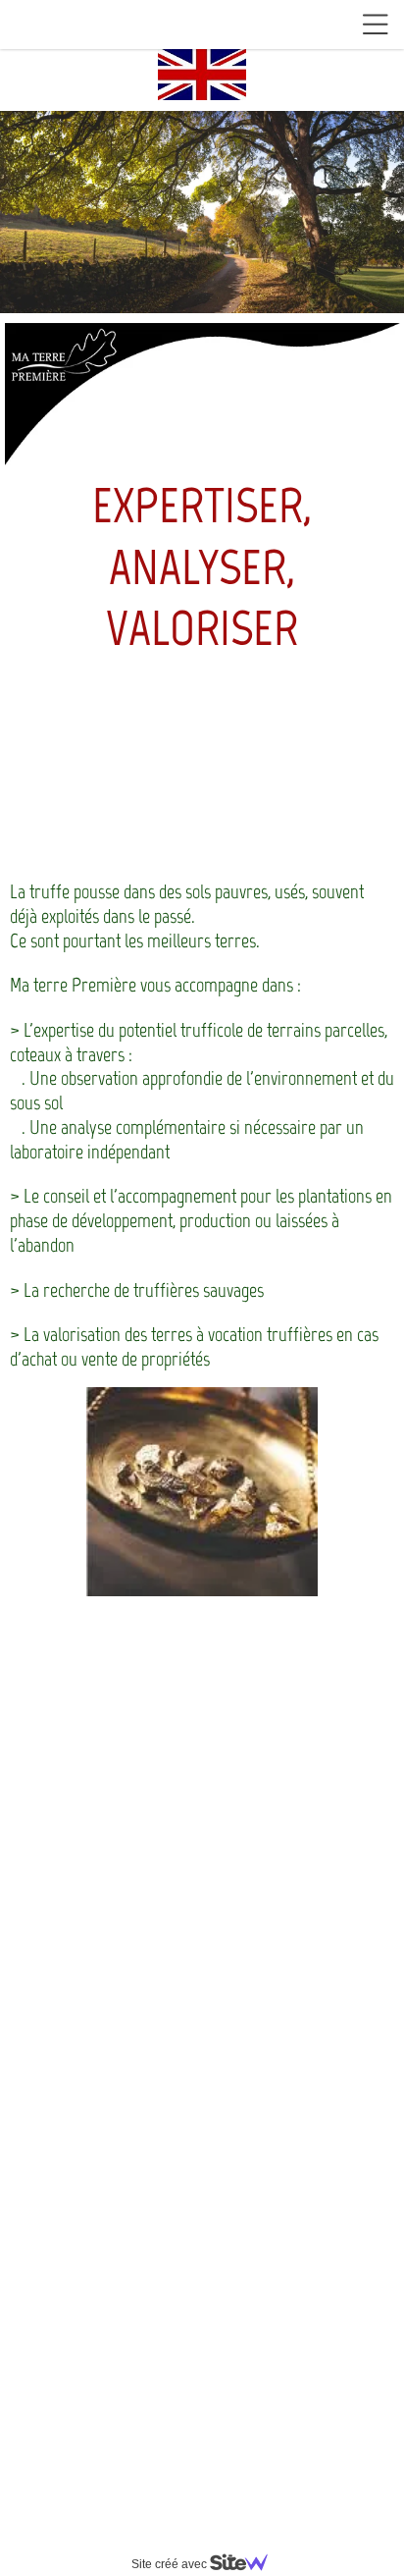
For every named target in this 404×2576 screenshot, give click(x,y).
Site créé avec (171, 2564)
